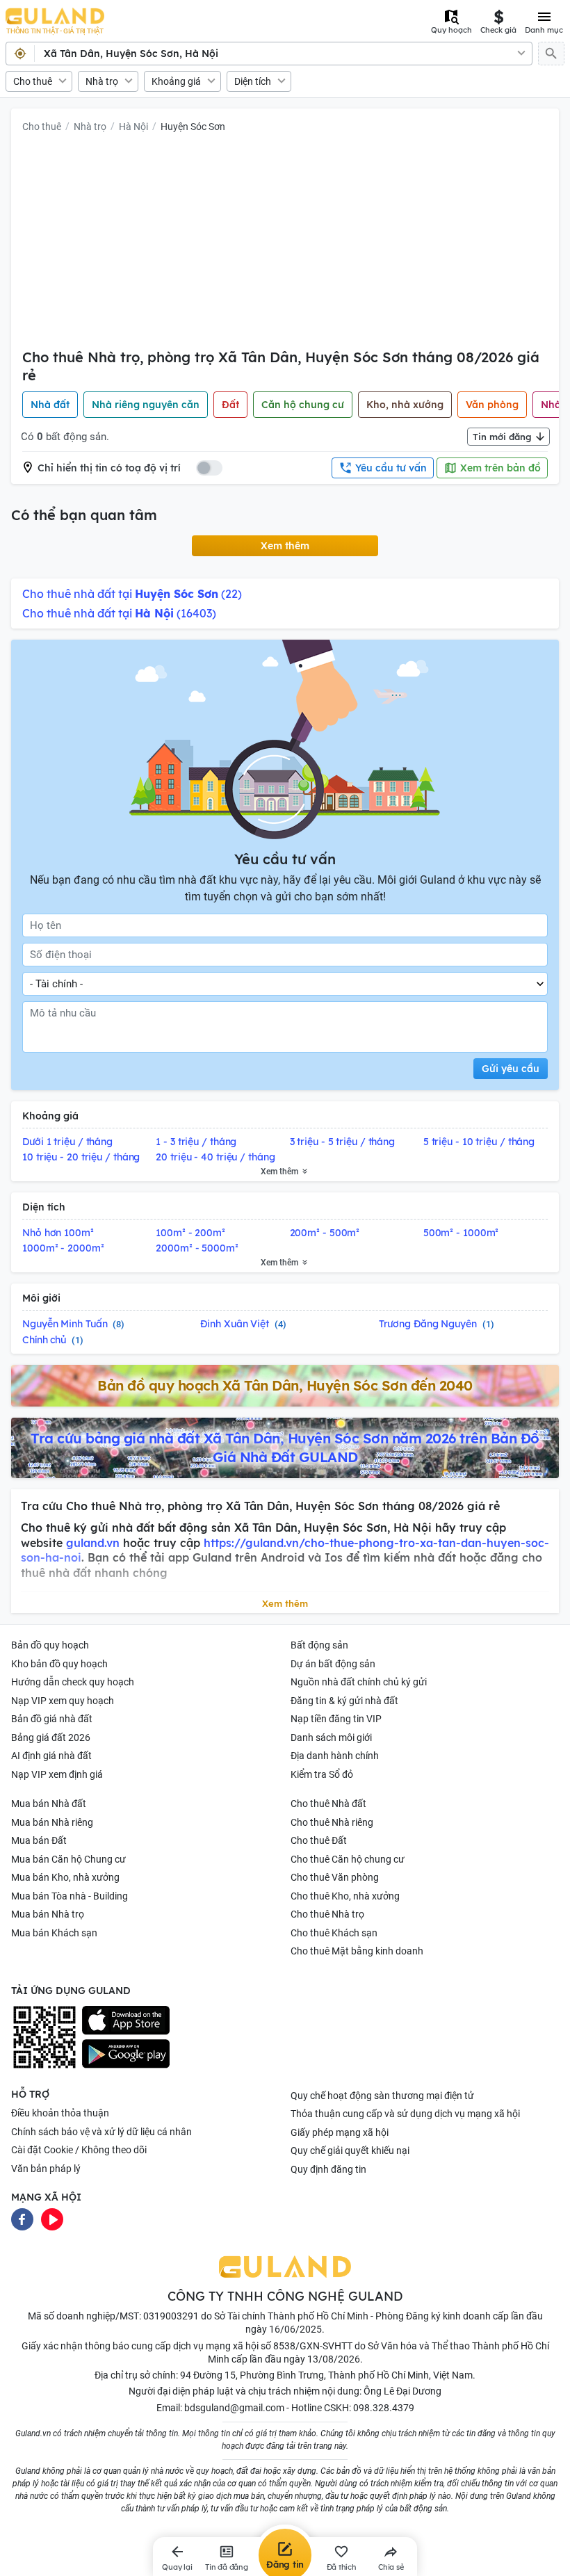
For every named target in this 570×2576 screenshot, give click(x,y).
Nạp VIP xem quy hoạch (63, 1701)
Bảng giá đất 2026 (51, 1737)
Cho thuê (33, 81)
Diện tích (253, 81)
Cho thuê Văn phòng (335, 1877)
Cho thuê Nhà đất (328, 1804)
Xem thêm (285, 546)
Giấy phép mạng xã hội (340, 2132)
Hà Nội (133, 127)
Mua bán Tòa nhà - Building (70, 1896)
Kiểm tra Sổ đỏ (322, 1774)
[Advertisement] (285, 244)
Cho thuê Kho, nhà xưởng (345, 1896)
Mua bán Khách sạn (54, 1933)
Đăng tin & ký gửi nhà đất (344, 1701)
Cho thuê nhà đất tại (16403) (119, 613)
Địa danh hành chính (335, 1756)
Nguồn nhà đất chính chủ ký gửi (359, 1682)
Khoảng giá (176, 81)
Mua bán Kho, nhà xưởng (65, 1877)
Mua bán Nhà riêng (52, 1822)
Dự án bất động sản (333, 1664)
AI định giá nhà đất (51, 1756)
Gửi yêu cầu (511, 1069)
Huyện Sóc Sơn (193, 127)
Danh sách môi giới (331, 1737)
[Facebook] (22, 2218)
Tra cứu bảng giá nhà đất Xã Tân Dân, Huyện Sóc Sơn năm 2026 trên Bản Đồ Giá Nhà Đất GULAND (285, 1448)
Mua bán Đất (39, 1840)
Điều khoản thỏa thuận (60, 2113)
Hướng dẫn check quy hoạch (73, 1682)
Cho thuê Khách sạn (334, 1933)
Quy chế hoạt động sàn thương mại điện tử (382, 2096)
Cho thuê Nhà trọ (327, 1914)
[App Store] (126, 2020)
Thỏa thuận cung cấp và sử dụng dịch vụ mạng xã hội (405, 2114)
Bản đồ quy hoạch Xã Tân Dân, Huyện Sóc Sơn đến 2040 (285, 1385)
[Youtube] (52, 2218)
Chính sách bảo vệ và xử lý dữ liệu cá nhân (101, 2132)
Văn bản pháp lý (46, 2169)
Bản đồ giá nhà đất (52, 1719)
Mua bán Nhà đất (49, 1804)
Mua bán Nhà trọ (48, 1914)
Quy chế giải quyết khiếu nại (350, 2150)
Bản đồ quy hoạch (50, 1645)
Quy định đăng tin (328, 2169)
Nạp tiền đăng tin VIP (336, 1719)
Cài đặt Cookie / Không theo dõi (79, 2150)
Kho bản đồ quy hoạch (59, 1664)
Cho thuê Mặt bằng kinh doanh (357, 1951)
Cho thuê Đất (319, 1840)
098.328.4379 (384, 2408)
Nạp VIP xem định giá (57, 1774)
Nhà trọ (102, 81)
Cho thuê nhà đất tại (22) (132, 594)
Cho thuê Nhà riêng (332, 1822)
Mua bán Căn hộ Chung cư (68, 1859)
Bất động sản (319, 1645)
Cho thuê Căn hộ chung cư (348, 1859)
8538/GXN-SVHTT (313, 2346)
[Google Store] (126, 2054)
